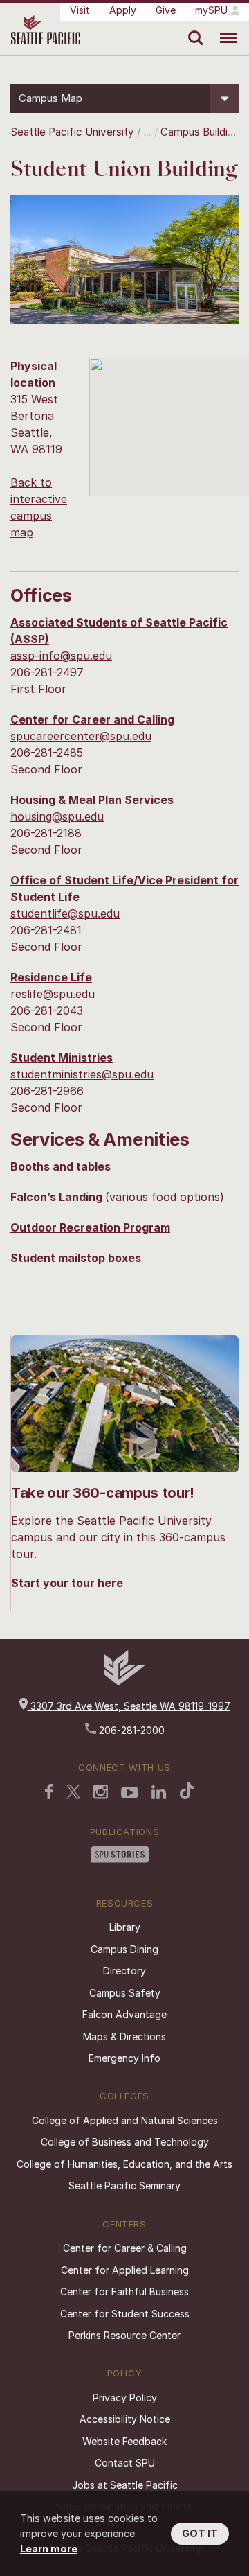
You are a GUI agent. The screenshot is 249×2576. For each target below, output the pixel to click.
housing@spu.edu (57, 816)
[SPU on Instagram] (101, 1793)
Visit (80, 10)
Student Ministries (62, 1058)
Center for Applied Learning (125, 2270)
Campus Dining (124, 1949)
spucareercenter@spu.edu (81, 736)
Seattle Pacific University (72, 132)
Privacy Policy (125, 2398)
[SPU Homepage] (124, 1682)
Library (125, 1927)
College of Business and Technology (125, 2142)
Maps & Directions (124, 2036)
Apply (123, 10)
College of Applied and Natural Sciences (125, 2120)
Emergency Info (124, 2058)
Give (166, 10)
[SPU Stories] (120, 1856)
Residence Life (51, 977)
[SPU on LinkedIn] (159, 1794)
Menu (223, 28)
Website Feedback (124, 2441)
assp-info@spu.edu (61, 656)
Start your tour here (67, 1583)
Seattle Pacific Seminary (124, 2185)
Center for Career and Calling (92, 719)
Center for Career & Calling (125, 2248)
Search (193, 28)
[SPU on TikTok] (187, 1792)
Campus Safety (125, 1993)
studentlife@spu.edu (65, 913)
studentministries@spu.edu (82, 1074)
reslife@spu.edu (53, 994)
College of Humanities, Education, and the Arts (124, 2164)
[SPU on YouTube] (130, 1794)
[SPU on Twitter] (73, 1793)
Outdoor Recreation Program (90, 1227)
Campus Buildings (203, 132)
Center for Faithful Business (124, 2292)
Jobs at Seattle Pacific (125, 2485)
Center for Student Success (125, 2314)
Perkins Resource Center (124, 2335)
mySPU (211, 10)
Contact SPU (125, 2463)
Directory (124, 1971)
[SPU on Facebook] (49, 1793)
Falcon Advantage (124, 2014)
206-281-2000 (130, 1730)
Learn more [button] (49, 2549)
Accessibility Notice (125, 2419)
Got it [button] (200, 2533)
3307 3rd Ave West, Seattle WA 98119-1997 (129, 1706)
